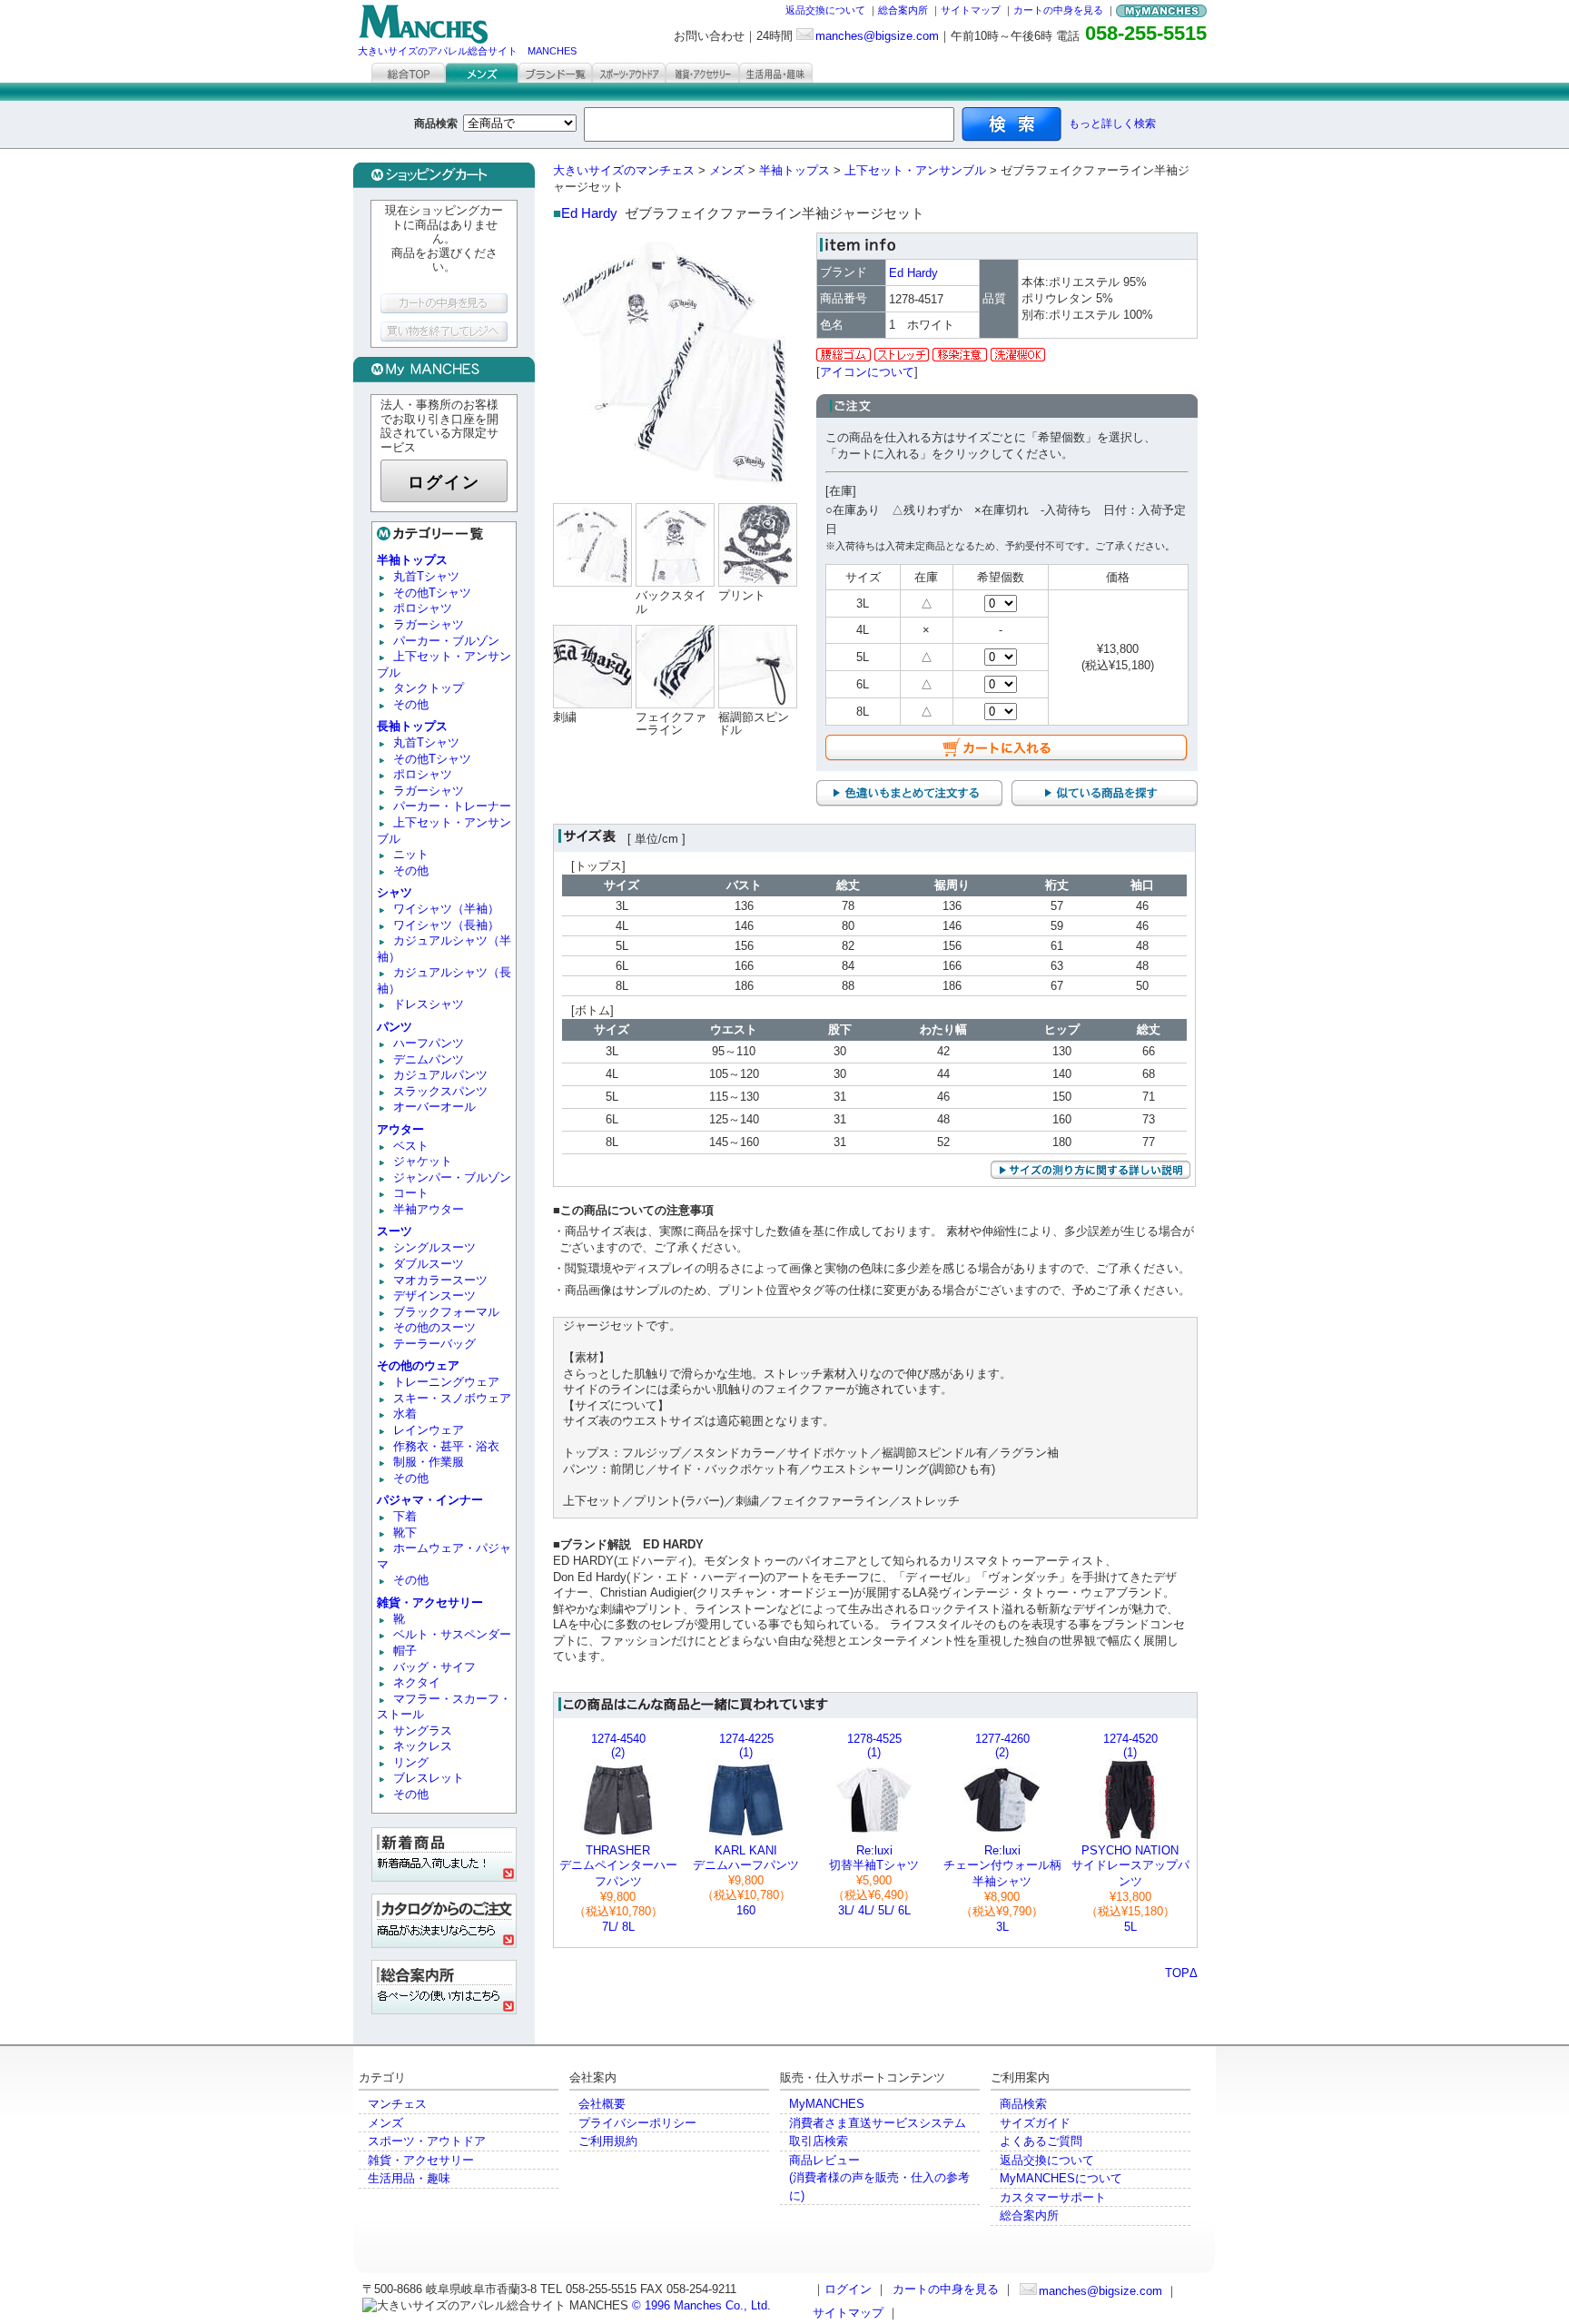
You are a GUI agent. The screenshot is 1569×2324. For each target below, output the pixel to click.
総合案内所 (903, 10)
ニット (411, 854)
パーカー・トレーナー (452, 806)
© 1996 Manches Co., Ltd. (701, 2305)
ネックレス (423, 1746)
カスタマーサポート (1053, 2197)
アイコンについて (867, 372)
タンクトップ (429, 688)
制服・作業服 (429, 1462)
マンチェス (397, 2104)
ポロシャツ (423, 608)
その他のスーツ (434, 1327)
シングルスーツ (434, 1247)
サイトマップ (971, 10)
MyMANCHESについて (1061, 2178)
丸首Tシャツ (426, 576)
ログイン (444, 482)
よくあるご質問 (1041, 2141)
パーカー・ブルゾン (446, 641)
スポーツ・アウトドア (427, 2141)
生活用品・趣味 (409, 2178)
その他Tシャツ (432, 593)
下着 (405, 1516)
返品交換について (825, 10)
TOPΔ (1181, 1973)
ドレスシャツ (429, 1004)
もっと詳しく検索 (1112, 124)
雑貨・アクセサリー (421, 2160)
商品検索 (1023, 2104)
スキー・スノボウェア (452, 1398)
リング (411, 1762)
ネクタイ (417, 1682)
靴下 (405, 1533)
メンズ (727, 170)
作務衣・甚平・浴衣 (446, 1446)
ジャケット (423, 1161)
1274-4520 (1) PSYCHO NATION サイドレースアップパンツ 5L (1130, 1833)
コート (411, 1193)
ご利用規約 (608, 2141)
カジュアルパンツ (440, 1075)
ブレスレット (429, 1778)
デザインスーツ (434, 1296)
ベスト (411, 1146)
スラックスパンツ (440, 1091)
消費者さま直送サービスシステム (878, 2123)
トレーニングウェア (446, 1382)
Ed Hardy (589, 213)
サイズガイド (1035, 2123)
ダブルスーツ (429, 1264)
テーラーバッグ (434, 1344)
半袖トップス (794, 170)
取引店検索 (819, 2141)
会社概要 (602, 2104)
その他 (411, 704)
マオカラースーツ (440, 1280)
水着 (405, 1414)
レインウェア (429, 1430)
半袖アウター (429, 1209)
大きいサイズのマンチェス (624, 170)
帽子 (405, 1651)
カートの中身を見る (1058, 10)
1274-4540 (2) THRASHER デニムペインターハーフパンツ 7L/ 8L (618, 1833)
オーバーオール (434, 1107)
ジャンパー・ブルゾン (452, 1177)
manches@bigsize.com (877, 36)
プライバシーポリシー (637, 2123)
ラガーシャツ (429, 624)
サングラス (423, 1731)
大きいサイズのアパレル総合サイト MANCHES (467, 51)
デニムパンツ (429, 1059)
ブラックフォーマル (446, 1312)
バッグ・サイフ (434, 1667)
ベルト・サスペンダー (452, 1634)
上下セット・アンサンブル (915, 170)
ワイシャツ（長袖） (446, 925)
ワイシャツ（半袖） (446, 909)
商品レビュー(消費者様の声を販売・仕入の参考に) (879, 2178)
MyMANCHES (827, 2104)
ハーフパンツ (429, 1043)
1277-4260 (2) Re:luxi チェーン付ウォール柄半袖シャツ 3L (1002, 1833)
